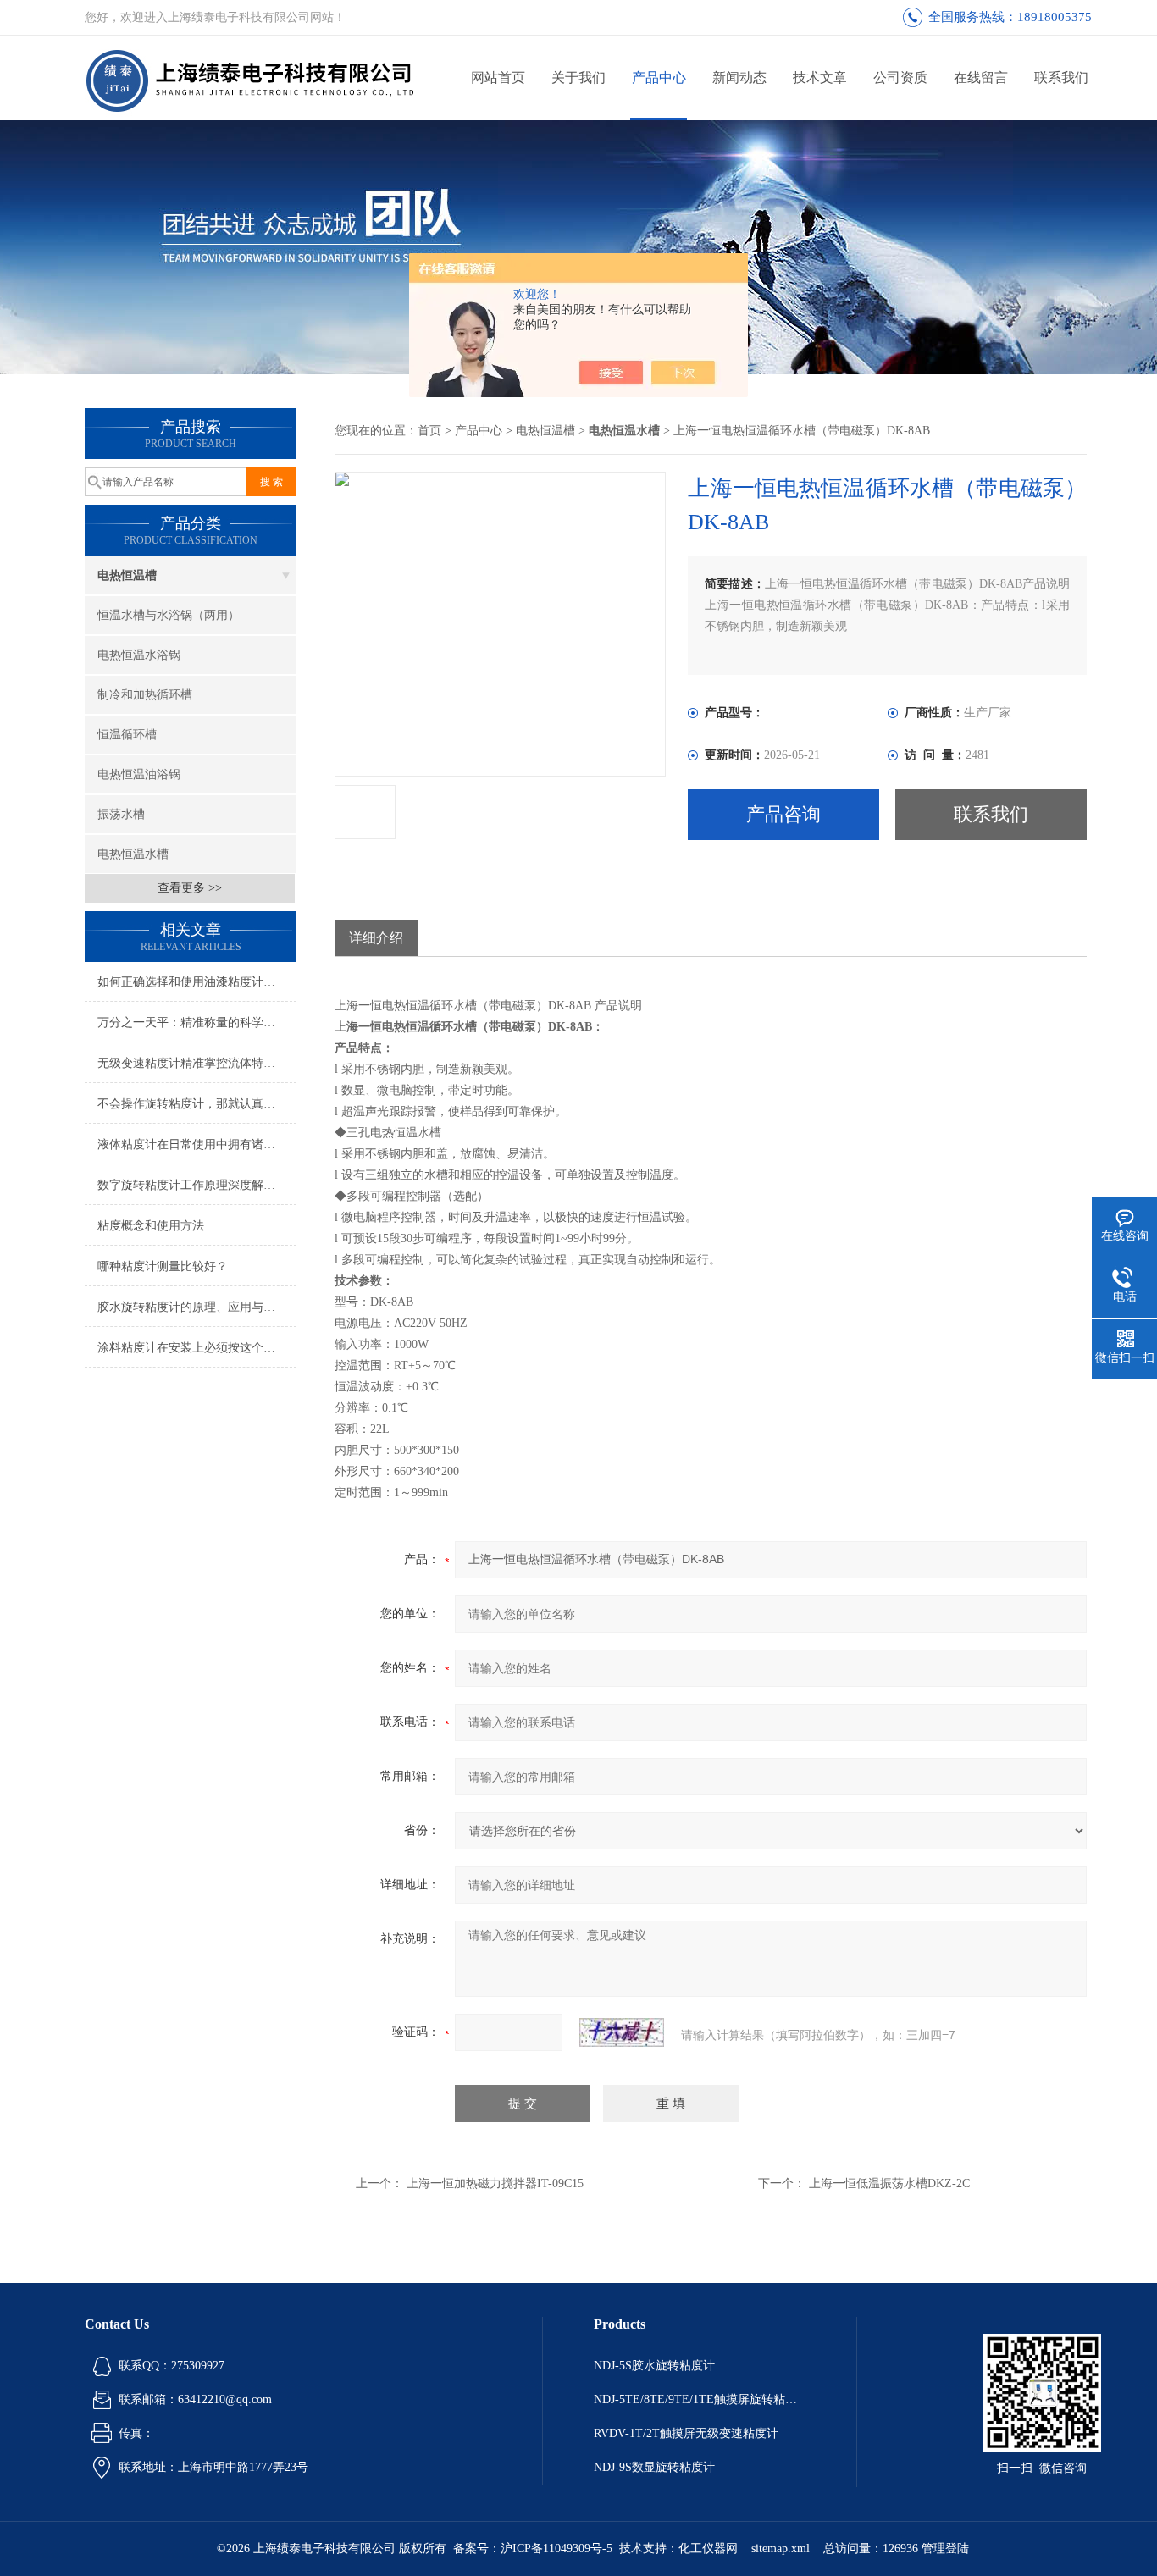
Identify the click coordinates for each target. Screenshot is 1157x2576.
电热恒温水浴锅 (139, 655)
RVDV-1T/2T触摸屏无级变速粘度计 (686, 2433)
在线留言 (981, 77)
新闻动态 (739, 77)
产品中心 (659, 77)
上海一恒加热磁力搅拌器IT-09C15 (495, 2184)
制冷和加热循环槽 (145, 695)
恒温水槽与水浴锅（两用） (169, 615)
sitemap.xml (781, 2548)
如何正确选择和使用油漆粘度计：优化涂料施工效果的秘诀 (197, 982)
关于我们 (578, 77)
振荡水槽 (121, 814)
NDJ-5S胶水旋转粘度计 (654, 2366)
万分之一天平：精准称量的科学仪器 (192, 1023)
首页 (429, 431)
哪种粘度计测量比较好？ (163, 1266)
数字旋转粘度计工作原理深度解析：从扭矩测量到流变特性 (197, 1185)
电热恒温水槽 (133, 854)
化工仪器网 (708, 2548)
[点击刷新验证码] (622, 2032)
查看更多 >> (190, 888)
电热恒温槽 (127, 575)
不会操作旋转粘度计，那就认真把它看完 (197, 1104)
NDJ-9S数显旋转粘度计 (654, 2467)
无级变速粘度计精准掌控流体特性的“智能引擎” (197, 1063)
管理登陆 (945, 2548)
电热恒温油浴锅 (139, 774)
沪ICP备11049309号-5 (556, 2548)
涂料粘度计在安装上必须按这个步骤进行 (197, 1348)
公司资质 (900, 77)
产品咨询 (783, 814)
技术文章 (820, 77)
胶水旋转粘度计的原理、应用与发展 (192, 1307)
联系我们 (1061, 77)
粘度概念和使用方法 (151, 1226)
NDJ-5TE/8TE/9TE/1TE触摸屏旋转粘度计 (700, 2399)
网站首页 (498, 77)
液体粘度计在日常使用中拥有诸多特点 (197, 1144)
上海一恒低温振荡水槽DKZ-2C (889, 2184)
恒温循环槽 (127, 735)
